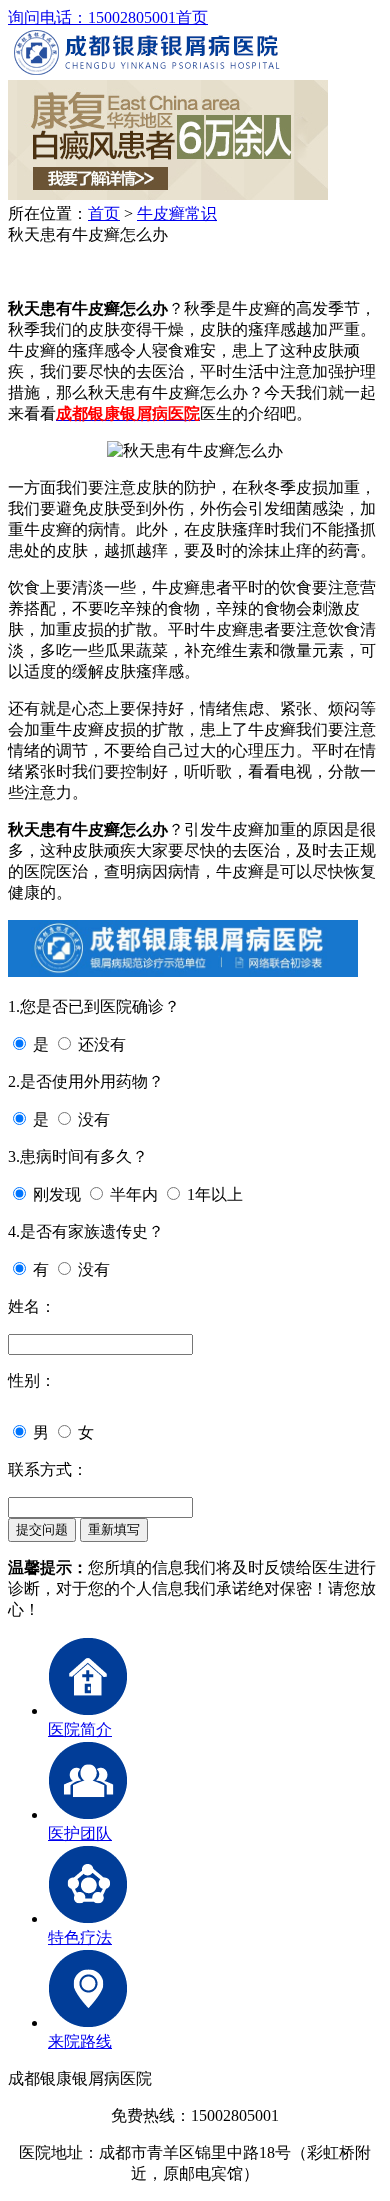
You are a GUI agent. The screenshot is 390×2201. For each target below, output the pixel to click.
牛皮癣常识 (177, 213)
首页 (192, 17)
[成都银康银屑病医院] (146, 70)
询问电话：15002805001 (92, 17)
